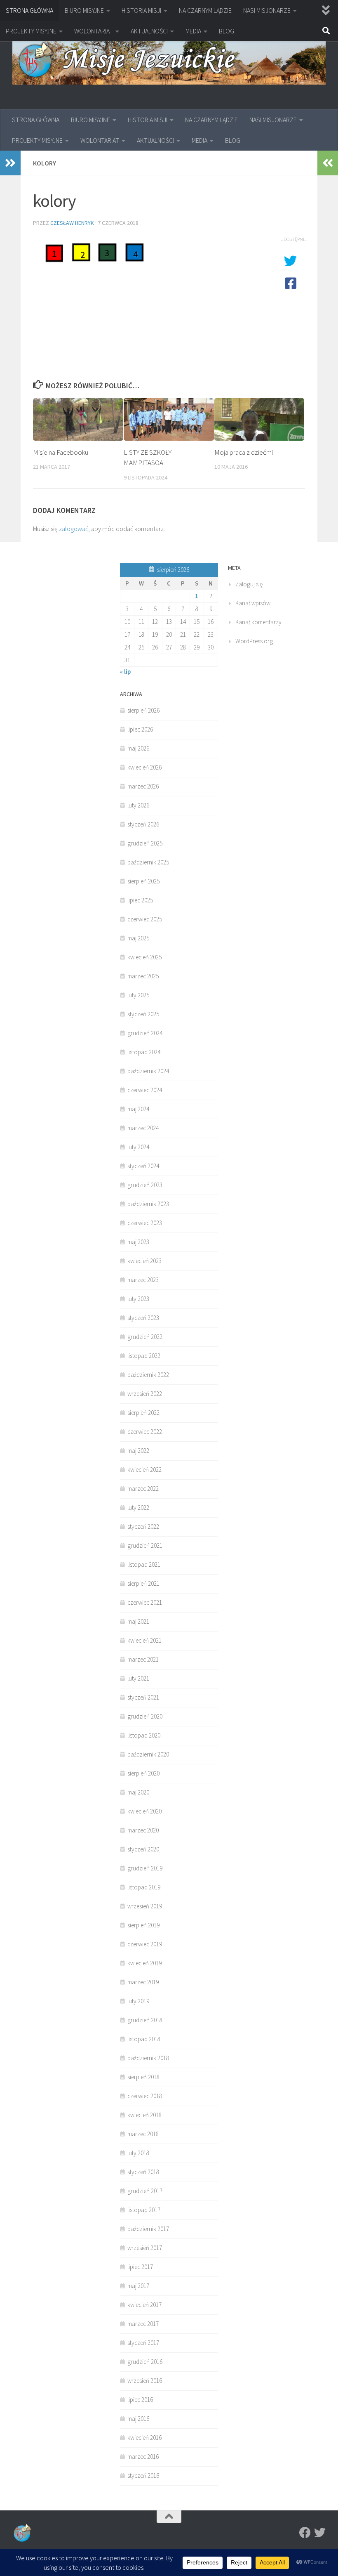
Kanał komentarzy (258, 622)
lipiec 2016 (140, 2400)
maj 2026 (138, 748)
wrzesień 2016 (145, 2381)
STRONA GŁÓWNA (29, 10)
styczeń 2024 (143, 1166)
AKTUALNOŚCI (149, 31)
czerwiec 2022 (145, 1432)
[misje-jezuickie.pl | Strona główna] (169, 61)
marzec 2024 (143, 1128)
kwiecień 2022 (144, 1470)
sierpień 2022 (143, 1413)
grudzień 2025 (145, 843)
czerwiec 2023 (145, 1223)
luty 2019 (138, 2001)
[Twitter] (320, 2533)
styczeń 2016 (143, 2476)
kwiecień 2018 (144, 2115)
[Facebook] (305, 2533)
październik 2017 (148, 2229)
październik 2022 (148, 1375)
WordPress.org (254, 641)
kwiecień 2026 (144, 767)
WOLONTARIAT (94, 31)
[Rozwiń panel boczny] (10, 163)
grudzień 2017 (145, 2191)
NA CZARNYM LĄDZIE (205, 10)
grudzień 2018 (145, 2020)
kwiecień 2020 (144, 1811)
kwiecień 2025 (144, 957)
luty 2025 (138, 995)
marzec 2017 (143, 2324)
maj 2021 (138, 1621)
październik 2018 (148, 2058)
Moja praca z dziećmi (244, 452)
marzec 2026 (143, 786)
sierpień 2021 (143, 1583)
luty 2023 (138, 1299)
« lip (125, 672)
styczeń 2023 (143, 1318)
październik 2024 (148, 1071)
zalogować (74, 529)
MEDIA (193, 31)
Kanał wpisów (253, 603)
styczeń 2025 (143, 1014)
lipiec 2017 (140, 2267)
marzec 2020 (143, 1830)
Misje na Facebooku (61, 452)
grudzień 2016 (145, 2362)
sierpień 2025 (143, 881)
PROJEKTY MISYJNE (31, 31)
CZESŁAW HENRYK (72, 223)
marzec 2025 (143, 976)
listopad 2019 (144, 1887)
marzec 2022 (143, 1489)
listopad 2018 (144, 2039)
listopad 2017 (144, 2210)
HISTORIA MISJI (141, 10)
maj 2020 (138, 1792)
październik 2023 (148, 1204)
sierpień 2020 (143, 1773)
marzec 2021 (143, 1659)
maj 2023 (138, 1242)
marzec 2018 (143, 2134)
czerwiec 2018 (145, 2096)
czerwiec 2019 (145, 1944)
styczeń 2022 (143, 1526)
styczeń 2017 (143, 2343)
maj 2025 (138, 938)
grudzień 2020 (145, 1716)
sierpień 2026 (143, 710)
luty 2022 (138, 1508)
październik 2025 (148, 862)
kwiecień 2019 (144, 1963)
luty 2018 (138, 2153)
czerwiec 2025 (145, 919)
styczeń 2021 (143, 1697)
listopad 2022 (144, 1356)
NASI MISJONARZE (267, 10)
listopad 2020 (144, 1735)
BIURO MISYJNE (84, 10)
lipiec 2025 (140, 900)
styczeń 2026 (143, 824)
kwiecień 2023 (144, 1261)
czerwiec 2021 (145, 1602)
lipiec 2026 (140, 729)
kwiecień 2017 (144, 2305)
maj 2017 (138, 2286)
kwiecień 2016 (144, 2438)
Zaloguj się (249, 584)
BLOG (227, 31)
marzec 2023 (143, 1280)
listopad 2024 (144, 1052)
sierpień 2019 (143, 1925)
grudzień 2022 (145, 1337)
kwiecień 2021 (144, 1640)
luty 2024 (138, 1147)
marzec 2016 (143, 2457)
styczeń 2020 (143, 1849)
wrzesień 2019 (145, 1906)
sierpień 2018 (143, 2077)
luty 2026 (138, 805)
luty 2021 (138, 1678)
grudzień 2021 (145, 1545)
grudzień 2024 (145, 1033)
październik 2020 (148, 1754)
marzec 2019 (143, 1982)
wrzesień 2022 (145, 1394)
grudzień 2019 (145, 1868)
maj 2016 (138, 2419)
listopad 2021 (144, 1564)
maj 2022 (138, 1451)
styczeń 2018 (143, 2172)
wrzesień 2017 (145, 2248)
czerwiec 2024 (145, 1090)
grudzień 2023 (145, 1185)
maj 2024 (138, 1109)
